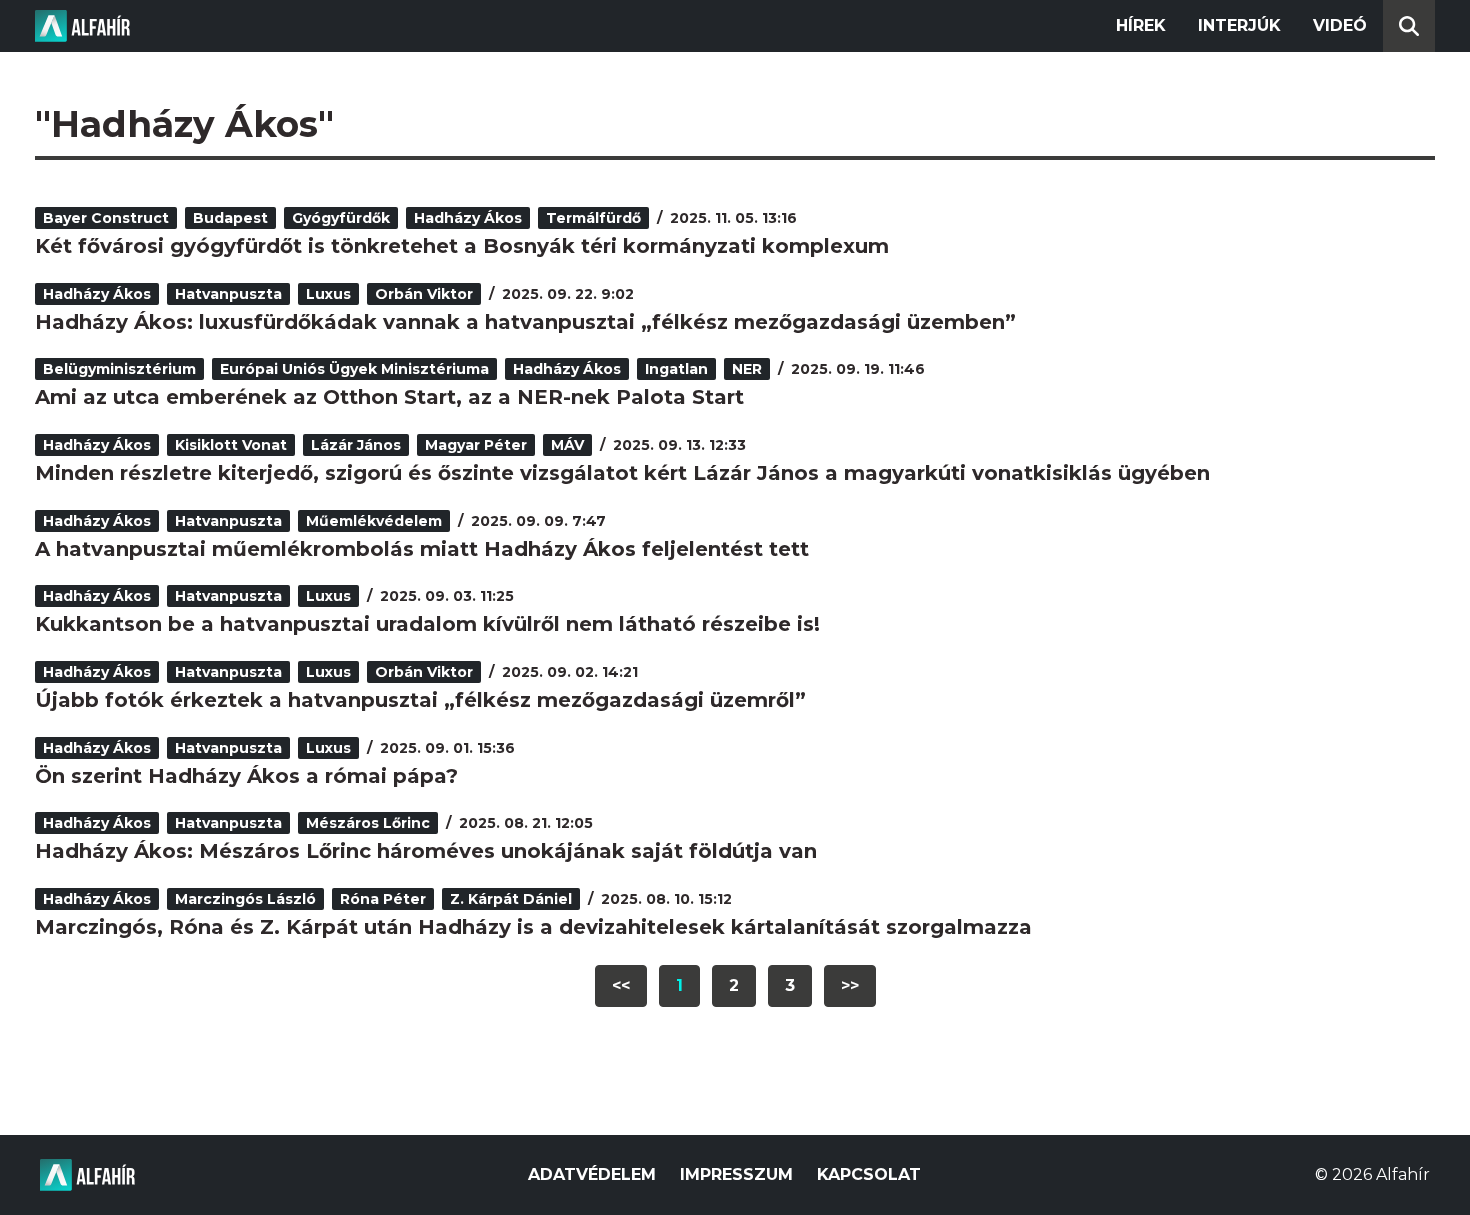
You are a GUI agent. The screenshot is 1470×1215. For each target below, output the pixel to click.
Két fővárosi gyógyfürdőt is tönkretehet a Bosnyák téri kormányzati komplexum (462, 246)
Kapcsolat (869, 1174)
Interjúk (1239, 25)
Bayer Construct (106, 218)
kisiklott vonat (231, 445)
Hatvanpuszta (228, 294)
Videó (1340, 25)
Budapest (230, 218)
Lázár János (356, 445)
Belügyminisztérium (119, 369)
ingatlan (676, 369)
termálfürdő (593, 218)
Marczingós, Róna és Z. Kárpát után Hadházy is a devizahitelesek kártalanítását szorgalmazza (533, 927)
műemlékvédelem (374, 521)
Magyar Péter (476, 445)
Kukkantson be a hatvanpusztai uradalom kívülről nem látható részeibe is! (427, 624)
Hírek (1141, 25)
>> (850, 985)
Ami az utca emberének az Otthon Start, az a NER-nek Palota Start (389, 397)
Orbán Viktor (424, 294)
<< (621, 985)
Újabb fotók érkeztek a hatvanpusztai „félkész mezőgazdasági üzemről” (420, 700)
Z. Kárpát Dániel (511, 899)
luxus (328, 294)
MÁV (567, 445)
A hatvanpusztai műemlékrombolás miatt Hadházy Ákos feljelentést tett (422, 549)
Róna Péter (383, 899)
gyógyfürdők (341, 218)
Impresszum (736, 1174)
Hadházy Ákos (468, 218)
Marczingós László (245, 899)
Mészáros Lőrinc (368, 823)
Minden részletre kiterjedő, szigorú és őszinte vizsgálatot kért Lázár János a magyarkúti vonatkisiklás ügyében (622, 473)
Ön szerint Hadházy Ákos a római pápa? (246, 776)
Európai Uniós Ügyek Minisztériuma (354, 369)
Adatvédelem (592, 1174)
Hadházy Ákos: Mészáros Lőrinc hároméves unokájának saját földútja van (426, 851)
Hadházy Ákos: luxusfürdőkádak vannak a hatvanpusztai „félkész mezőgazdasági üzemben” (525, 322)
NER (747, 369)
